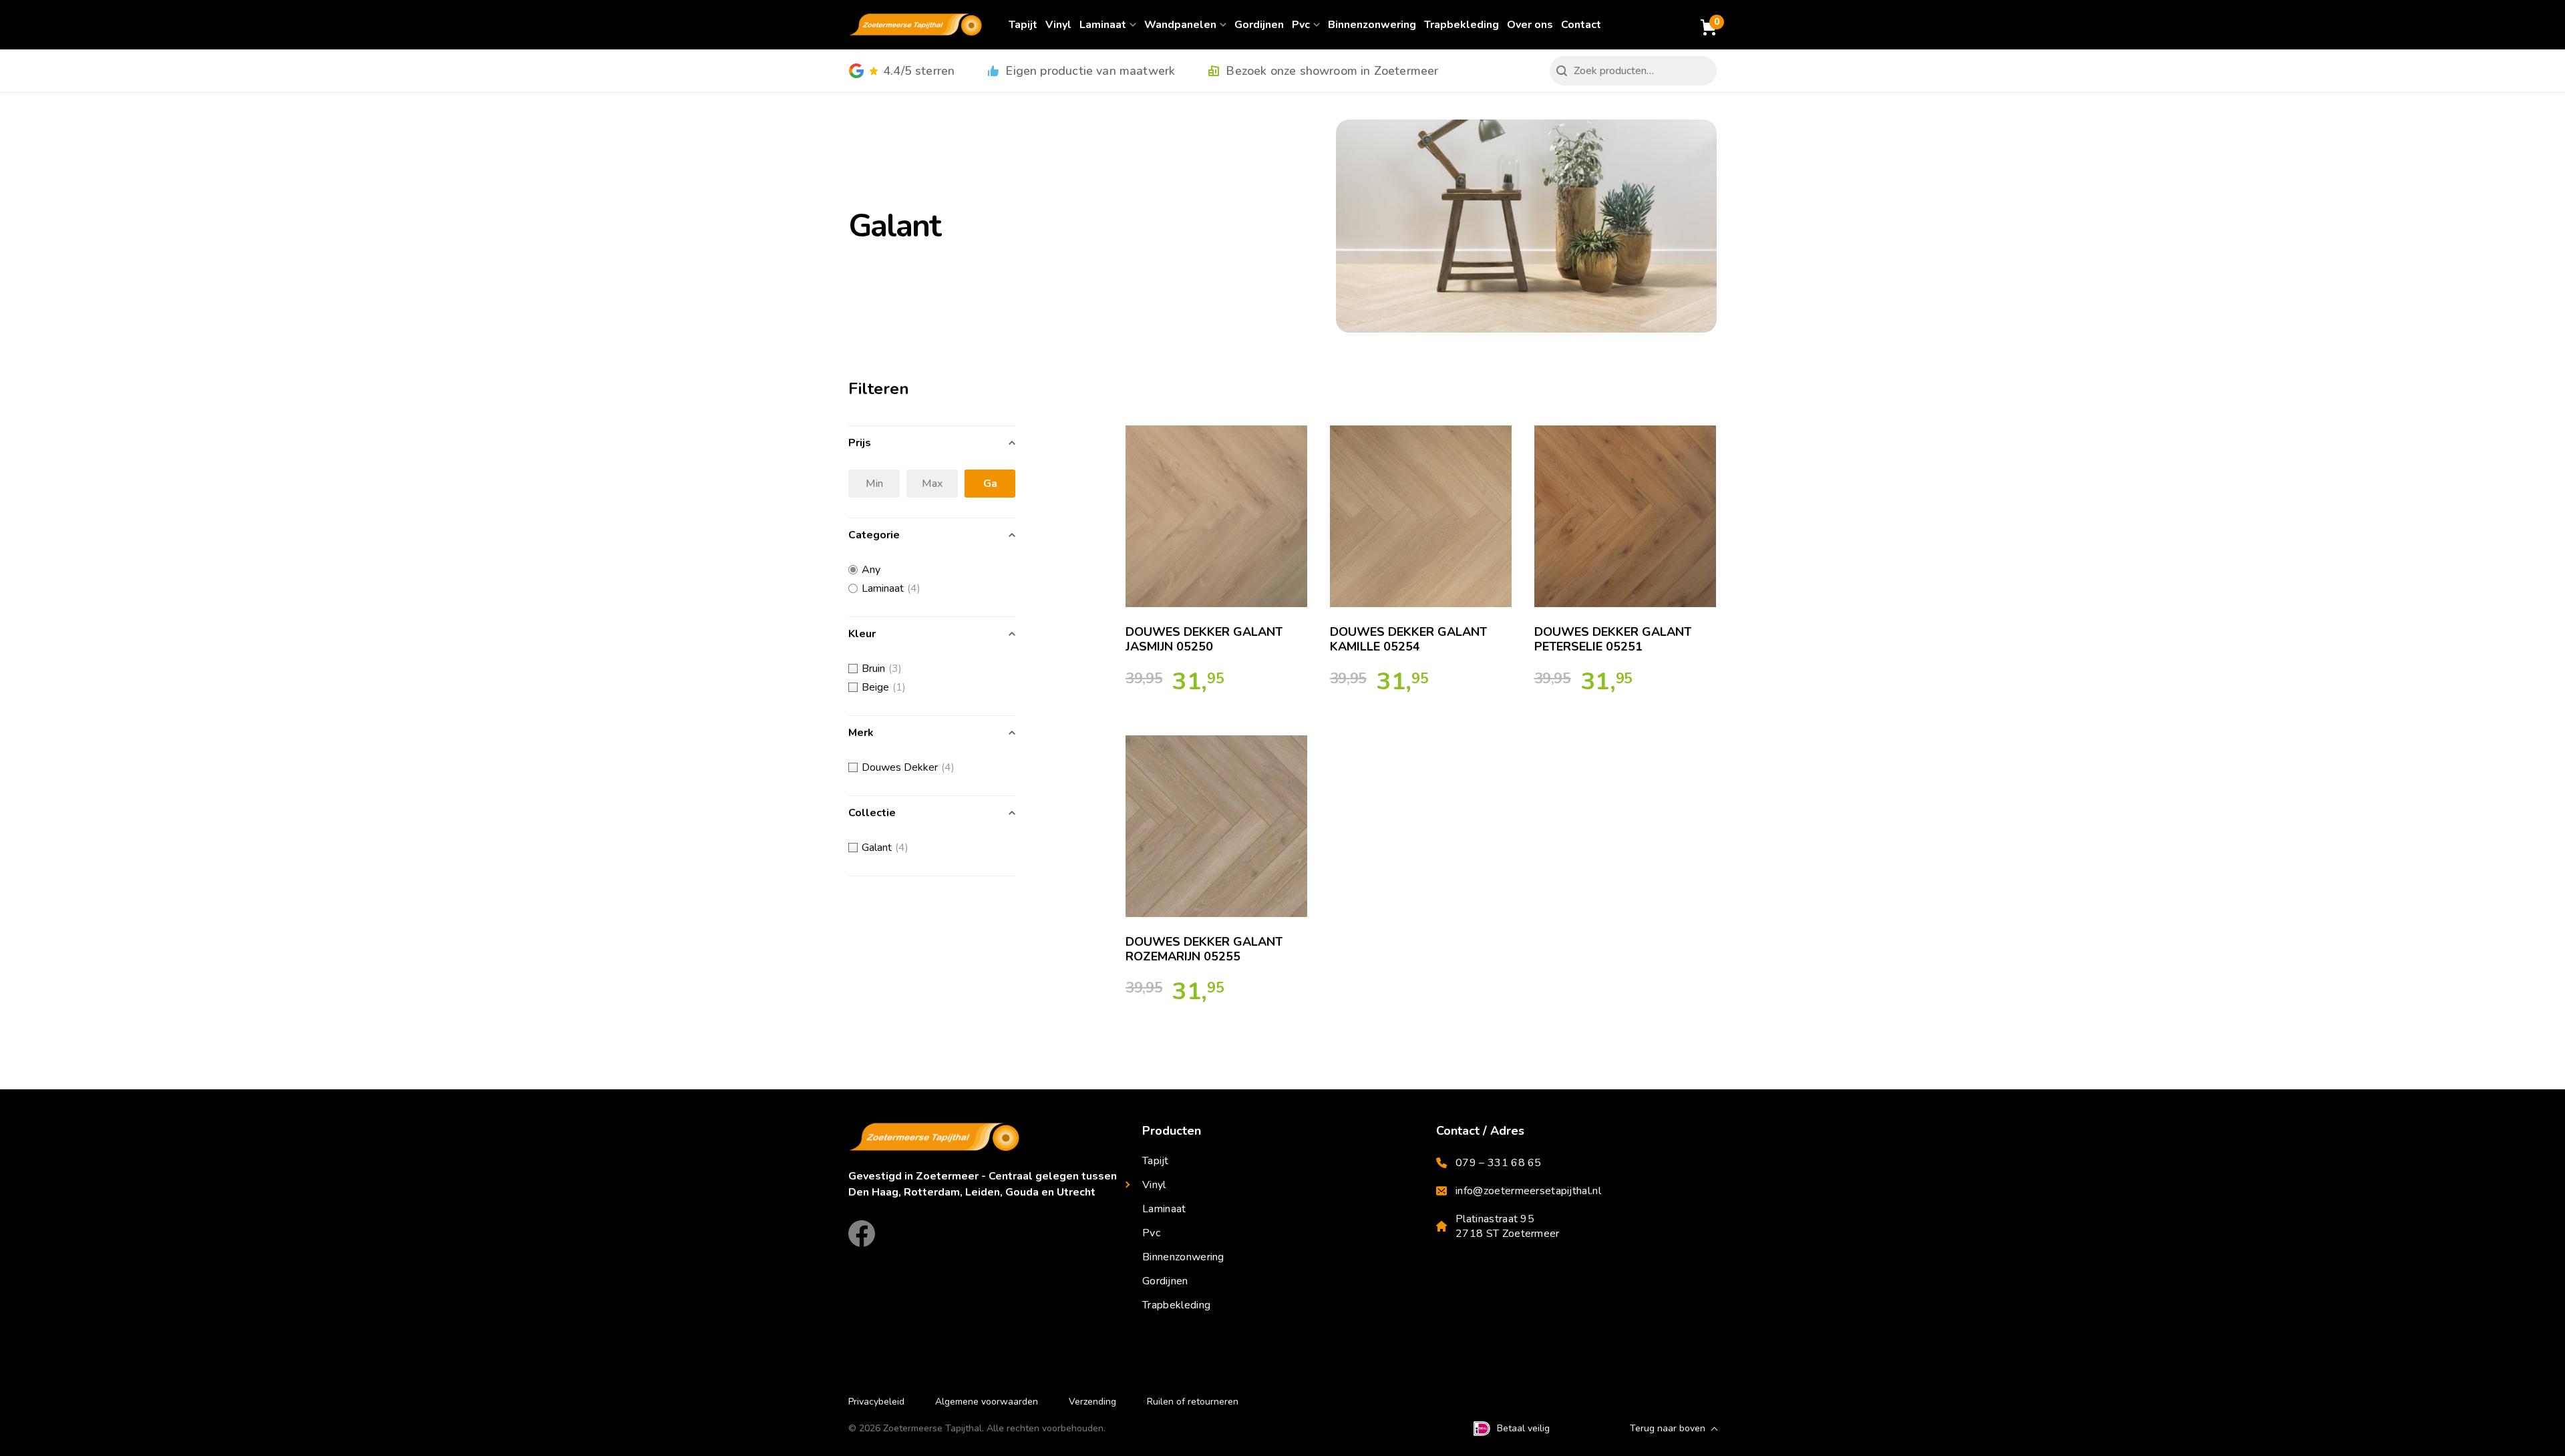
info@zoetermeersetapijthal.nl (1528, 1191)
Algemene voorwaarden (987, 1402)
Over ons (1530, 25)
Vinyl (1058, 25)
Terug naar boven (1668, 1428)
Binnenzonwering (1372, 25)
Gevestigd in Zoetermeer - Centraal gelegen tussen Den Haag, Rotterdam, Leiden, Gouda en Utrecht (983, 1184)
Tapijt (1023, 25)
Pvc (1301, 25)
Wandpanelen (1180, 25)
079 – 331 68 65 (1499, 1163)
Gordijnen (1259, 25)
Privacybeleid (876, 1402)
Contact (1581, 25)
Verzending (1092, 1402)
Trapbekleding (1462, 25)
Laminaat (1103, 25)
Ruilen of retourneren (1193, 1402)
